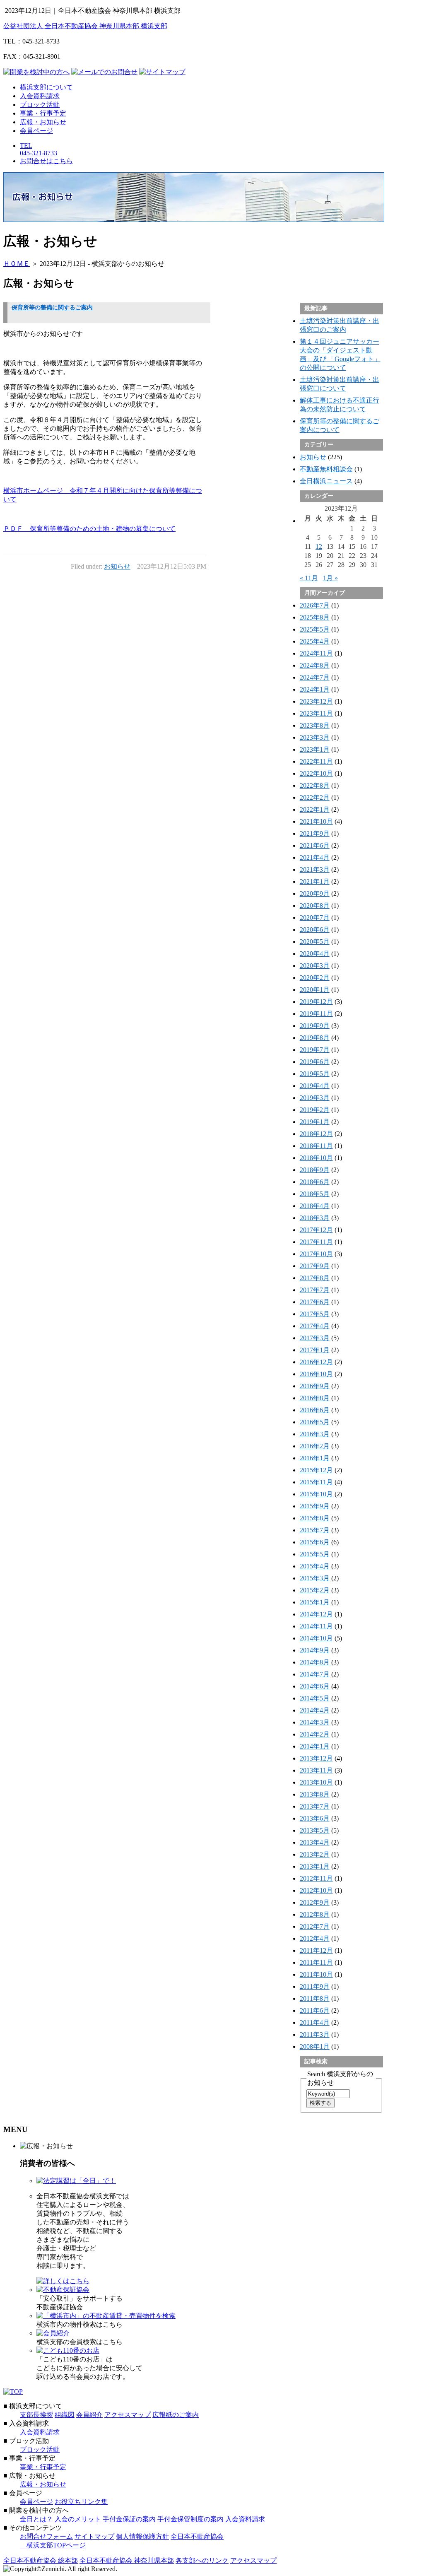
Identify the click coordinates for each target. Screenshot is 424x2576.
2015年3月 (315, 1578)
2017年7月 (315, 1290)
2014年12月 (316, 1614)
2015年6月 (315, 1542)
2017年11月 (316, 1242)
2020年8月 (315, 906)
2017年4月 (315, 1326)
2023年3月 (315, 737)
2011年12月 (316, 1950)
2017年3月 (315, 1338)
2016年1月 (315, 1458)
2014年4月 (315, 1710)
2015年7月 (315, 1530)
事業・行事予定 (43, 113)
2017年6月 (315, 1302)
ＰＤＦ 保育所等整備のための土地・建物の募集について (89, 529)
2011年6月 (315, 2010)
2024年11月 (316, 653)
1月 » (330, 578)
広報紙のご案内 (176, 2415)
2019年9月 (315, 1026)
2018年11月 (316, 1146)
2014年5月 (315, 1698)
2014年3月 (315, 1722)
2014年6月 (315, 1686)
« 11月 (309, 578)
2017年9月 (315, 1266)
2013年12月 (316, 1758)
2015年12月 (316, 1470)
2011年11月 (316, 1962)
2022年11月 (316, 761)
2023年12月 (316, 701)
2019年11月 (316, 1014)
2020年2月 (315, 978)
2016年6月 (315, 1410)
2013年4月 (315, 1842)
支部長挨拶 (36, 2415)
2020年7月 (315, 918)
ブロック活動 (40, 105)
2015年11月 (316, 1482)
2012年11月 (316, 1878)
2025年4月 (315, 641)
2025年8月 (315, 617)
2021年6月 (315, 845)
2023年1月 (315, 749)
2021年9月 (315, 833)
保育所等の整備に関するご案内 (52, 308)
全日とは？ (36, 2519)
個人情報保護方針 (142, 2536)
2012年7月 (315, 1926)
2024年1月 (315, 689)
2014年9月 (315, 1650)
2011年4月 (315, 2022)
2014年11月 (316, 1626)
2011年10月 (316, 1974)
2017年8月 (315, 1278)
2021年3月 (315, 870)
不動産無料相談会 (326, 469)
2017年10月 (316, 1254)
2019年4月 (315, 1086)
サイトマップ (94, 2536)
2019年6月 (315, 1062)
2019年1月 (315, 1122)
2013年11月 (316, 1770)
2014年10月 (316, 1638)
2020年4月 (315, 954)
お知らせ (117, 566)
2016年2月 (315, 1446)
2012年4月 (315, 1938)
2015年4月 (315, 1566)
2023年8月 (315, 725)
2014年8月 (315, 1662)
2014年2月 (315, 1734)
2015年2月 (315, 1590)
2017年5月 (315, 1314)
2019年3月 (315, 1098)
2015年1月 (315, 1602)
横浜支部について (46, 87)
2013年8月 (315, 1794)
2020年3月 (315, 966)
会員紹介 (89, 2415)
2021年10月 (316, 821)
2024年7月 (315, 677)
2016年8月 (315, 1398)
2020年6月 (315, 930)
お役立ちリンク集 (81, 2502)
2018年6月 (315, 1182)
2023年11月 (316, 713)
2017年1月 (315, 1350)
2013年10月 (316, 1782)
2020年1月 (315, 990)
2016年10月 (316, 1374)
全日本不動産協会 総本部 (41, 2560)
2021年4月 (315, 857)
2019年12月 (316, 1002)
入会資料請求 (40, 96)
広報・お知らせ (43, 122)
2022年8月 (315, 785)
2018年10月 (316, 1158)
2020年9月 (315, 894)
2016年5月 (315, 1422)
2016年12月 (316, 1362)
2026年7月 (315, 605)
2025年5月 (315, 629)
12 (319, 546)
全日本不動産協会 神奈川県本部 (127, 2560)
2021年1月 (315, 882)
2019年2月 (315, 1110)
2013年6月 (315, 1818)
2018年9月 (315, 1170)
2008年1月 (315, 2047)
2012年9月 (315, 1902)
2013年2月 (315, 1854)
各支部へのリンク (202, 2560)
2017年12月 (316, 1230)
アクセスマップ (128, 2415)
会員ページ (36, 131)
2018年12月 (316, 1134)
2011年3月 (315, 2035)
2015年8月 (315, 1518)
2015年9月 (315, 1506)
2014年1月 (315, 1746)
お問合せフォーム (46, 2536)
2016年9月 (315, 1386)
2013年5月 (315, 1830)
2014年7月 (315, 1674)
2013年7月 (315, 1806)
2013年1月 (315, 1866)
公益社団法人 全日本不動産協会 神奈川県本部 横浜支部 (85, 26)
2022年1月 (315, 809)
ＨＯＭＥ (17, 264)
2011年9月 (315, 1986)
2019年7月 (315, 1050)
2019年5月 (315, 1074)
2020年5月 (315, 942)
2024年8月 (315, 665)
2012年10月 (316, 1890)
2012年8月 (315, 1914)
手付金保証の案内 (129, 2519)
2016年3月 (315, 1434)
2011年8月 (315, 1998)
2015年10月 (316, 1494)
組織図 (65, 2415)
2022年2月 (315, 797)
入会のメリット (78, 2519)
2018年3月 (315, 1218)
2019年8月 (315, 1038)
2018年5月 (315, 1194)
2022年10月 (316, 773)
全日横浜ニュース (326, 481)
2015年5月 (315, 1554)
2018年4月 (315, 1206)
